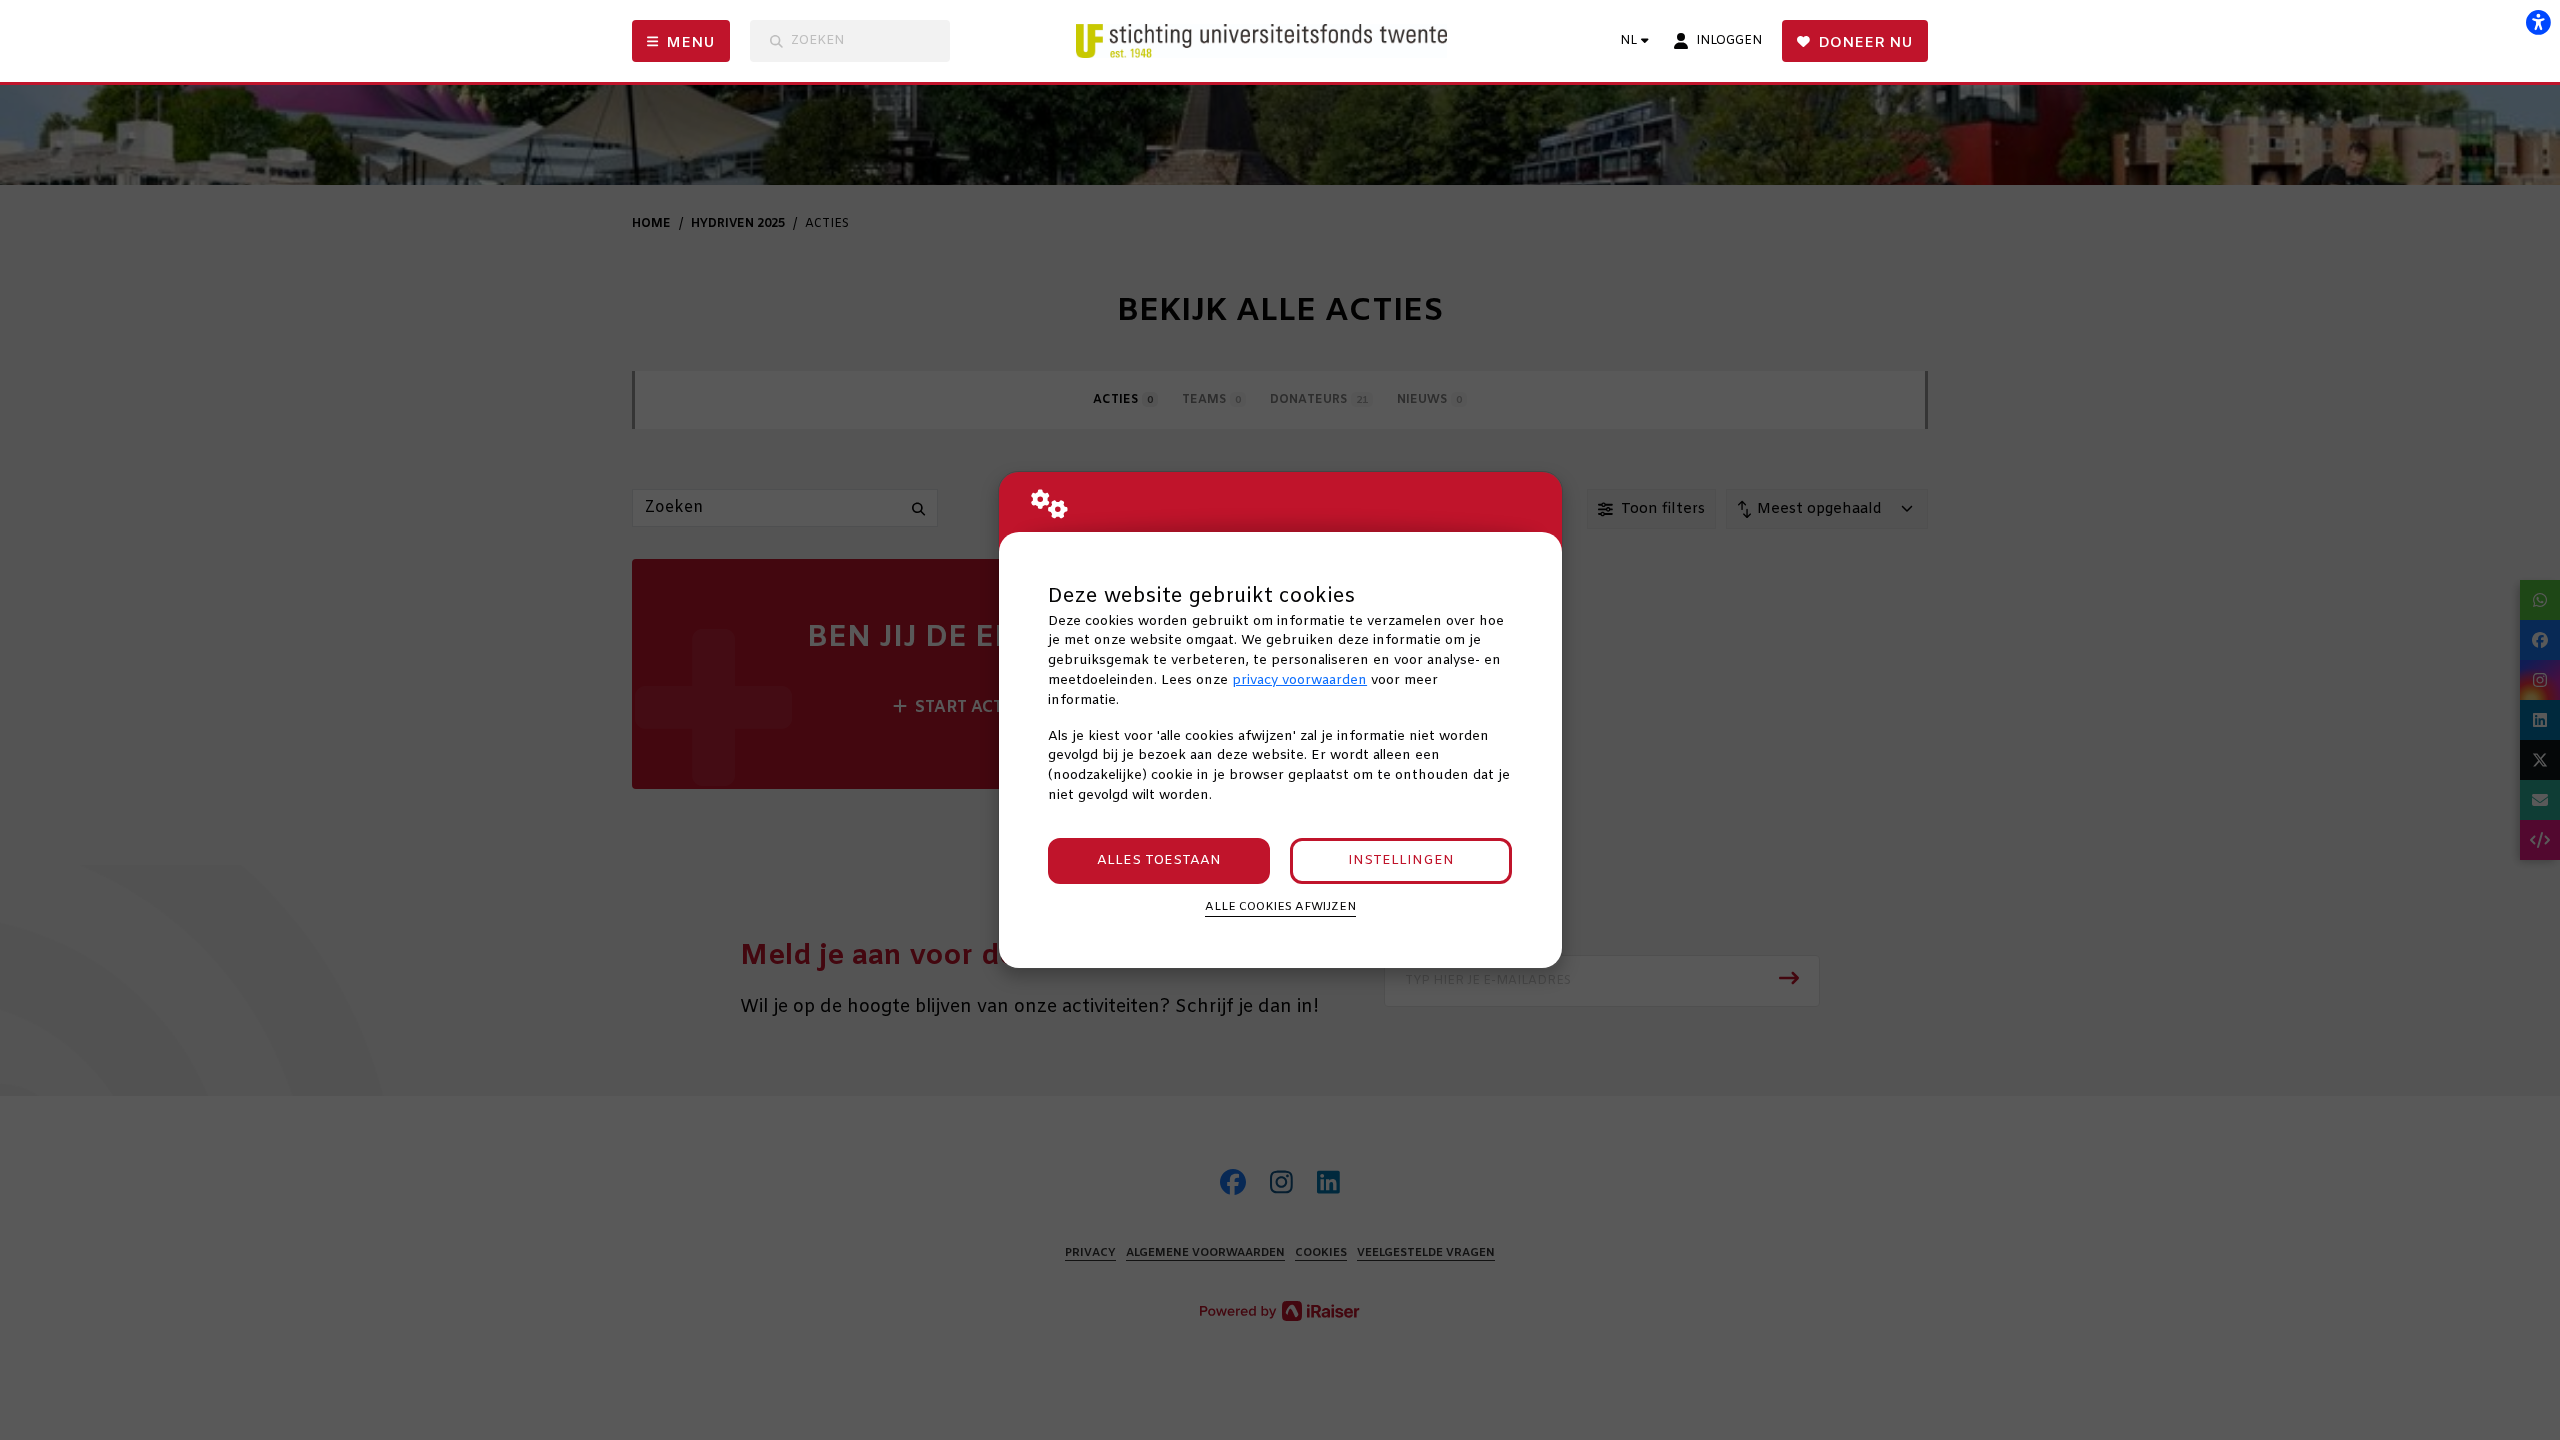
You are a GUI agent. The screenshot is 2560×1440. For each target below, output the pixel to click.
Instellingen (1401, 860)
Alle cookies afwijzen (1280, 907)
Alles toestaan (1159, 860)
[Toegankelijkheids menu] (2538, 22)
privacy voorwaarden (1299, 680)
